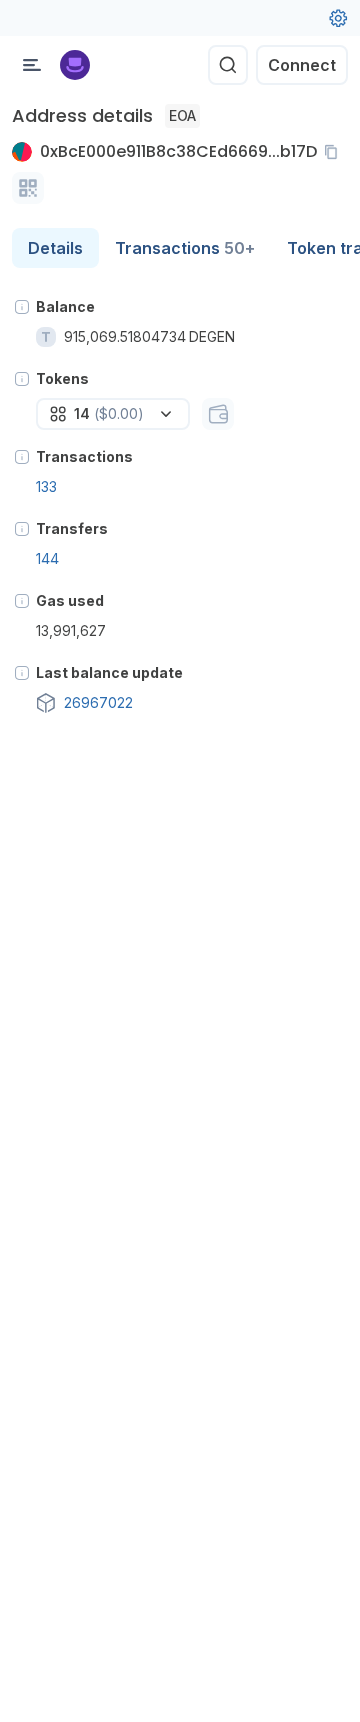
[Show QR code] (28, 188)
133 (46, 486)
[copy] (335, 152)
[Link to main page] (75, 65)
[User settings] (338, 18)
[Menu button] (32, 65)
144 (47, 558)
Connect (302, 65)
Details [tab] (55, 248)
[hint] (22, 307)
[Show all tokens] (218, 414)
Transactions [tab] (185, 248)
